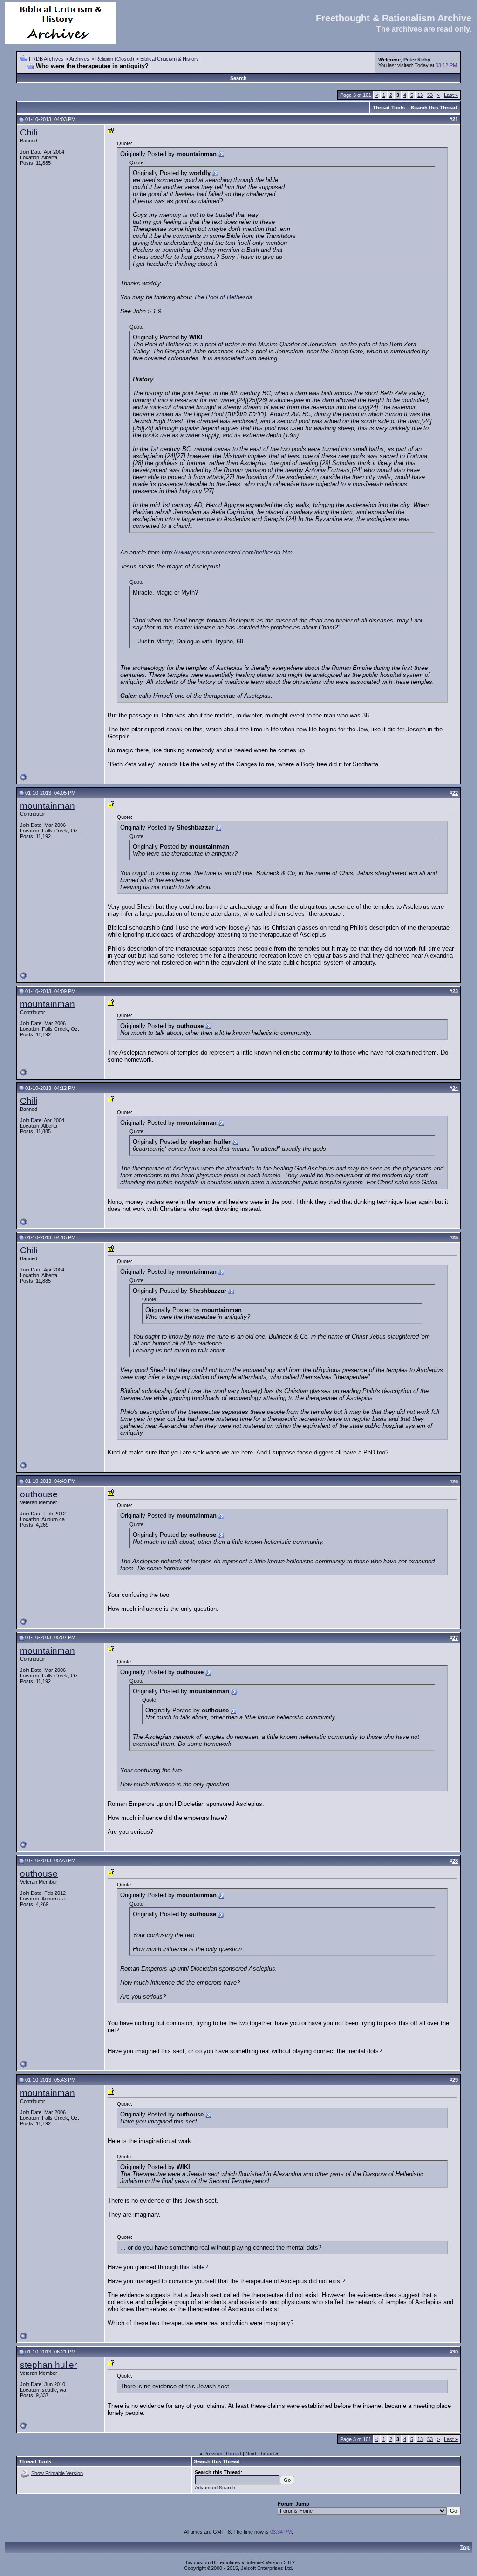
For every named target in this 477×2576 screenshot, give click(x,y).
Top (465, 2547)
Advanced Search (215, 2488)
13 (420, 95)
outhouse (39, 1494)
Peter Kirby (417, 60)
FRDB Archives (46, 59)
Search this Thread (434, 108)
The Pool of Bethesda (223, 297)
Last (451, 95)
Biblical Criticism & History (170, 59)
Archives (79, 59)
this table (192, 2267)
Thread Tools (389, 108)
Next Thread (260, 2454)
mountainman (48, 806)
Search (238, 78)
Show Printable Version (57, 2473)
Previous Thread (222, 2454)
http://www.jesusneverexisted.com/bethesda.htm (227, 552)
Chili (29, 132)
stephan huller (48, 2365)
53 (430, 95)
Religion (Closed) (115, 59)
